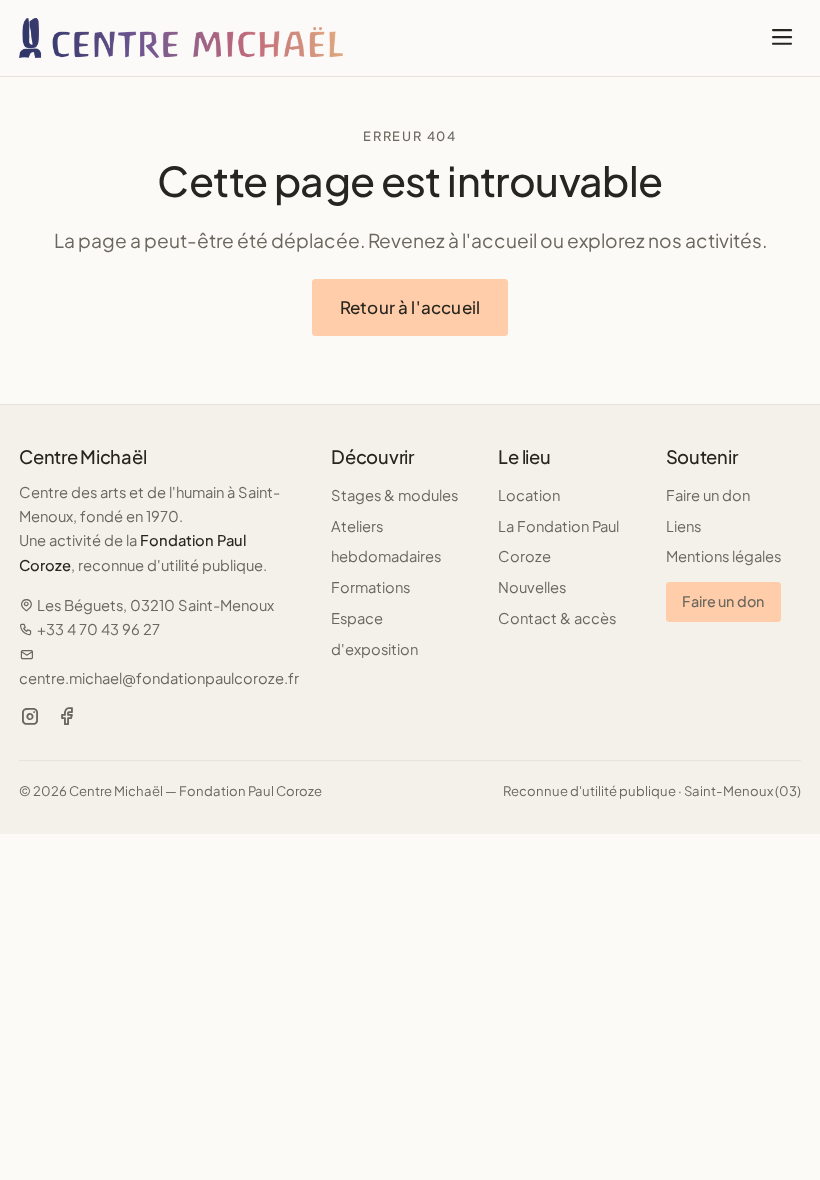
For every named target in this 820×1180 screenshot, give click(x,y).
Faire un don (708, 495)
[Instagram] (30, 717)
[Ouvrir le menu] (781, 38)
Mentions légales (723, 556)
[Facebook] (67, 717)
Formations (370, 587)
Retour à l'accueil (410, 307)
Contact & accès (557, 618)
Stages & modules (394, 495)
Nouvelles (532, 587)
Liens (683, 526)
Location (529, 495)
